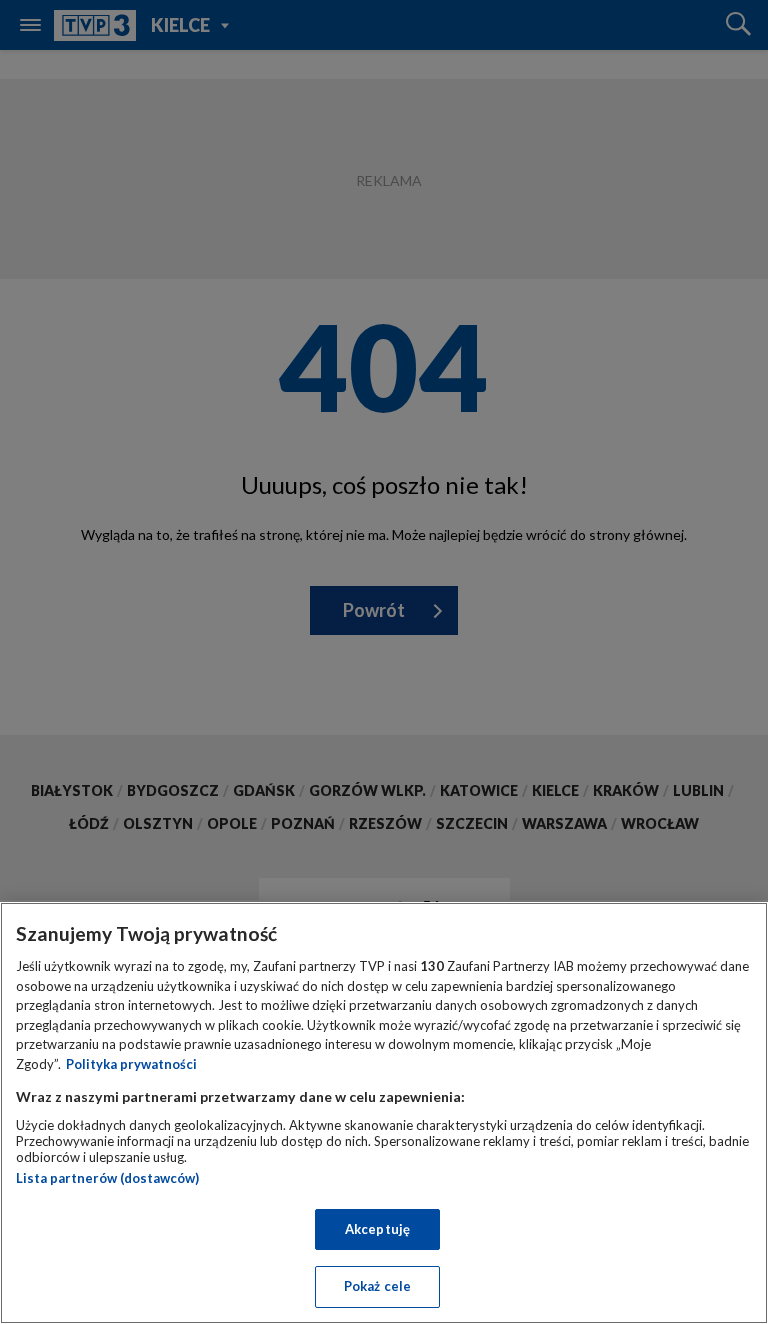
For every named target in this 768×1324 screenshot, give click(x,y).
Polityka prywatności (131, 1064)
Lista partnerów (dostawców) (107, 1178)
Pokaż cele (377, 1286)
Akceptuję (377, 1229)
